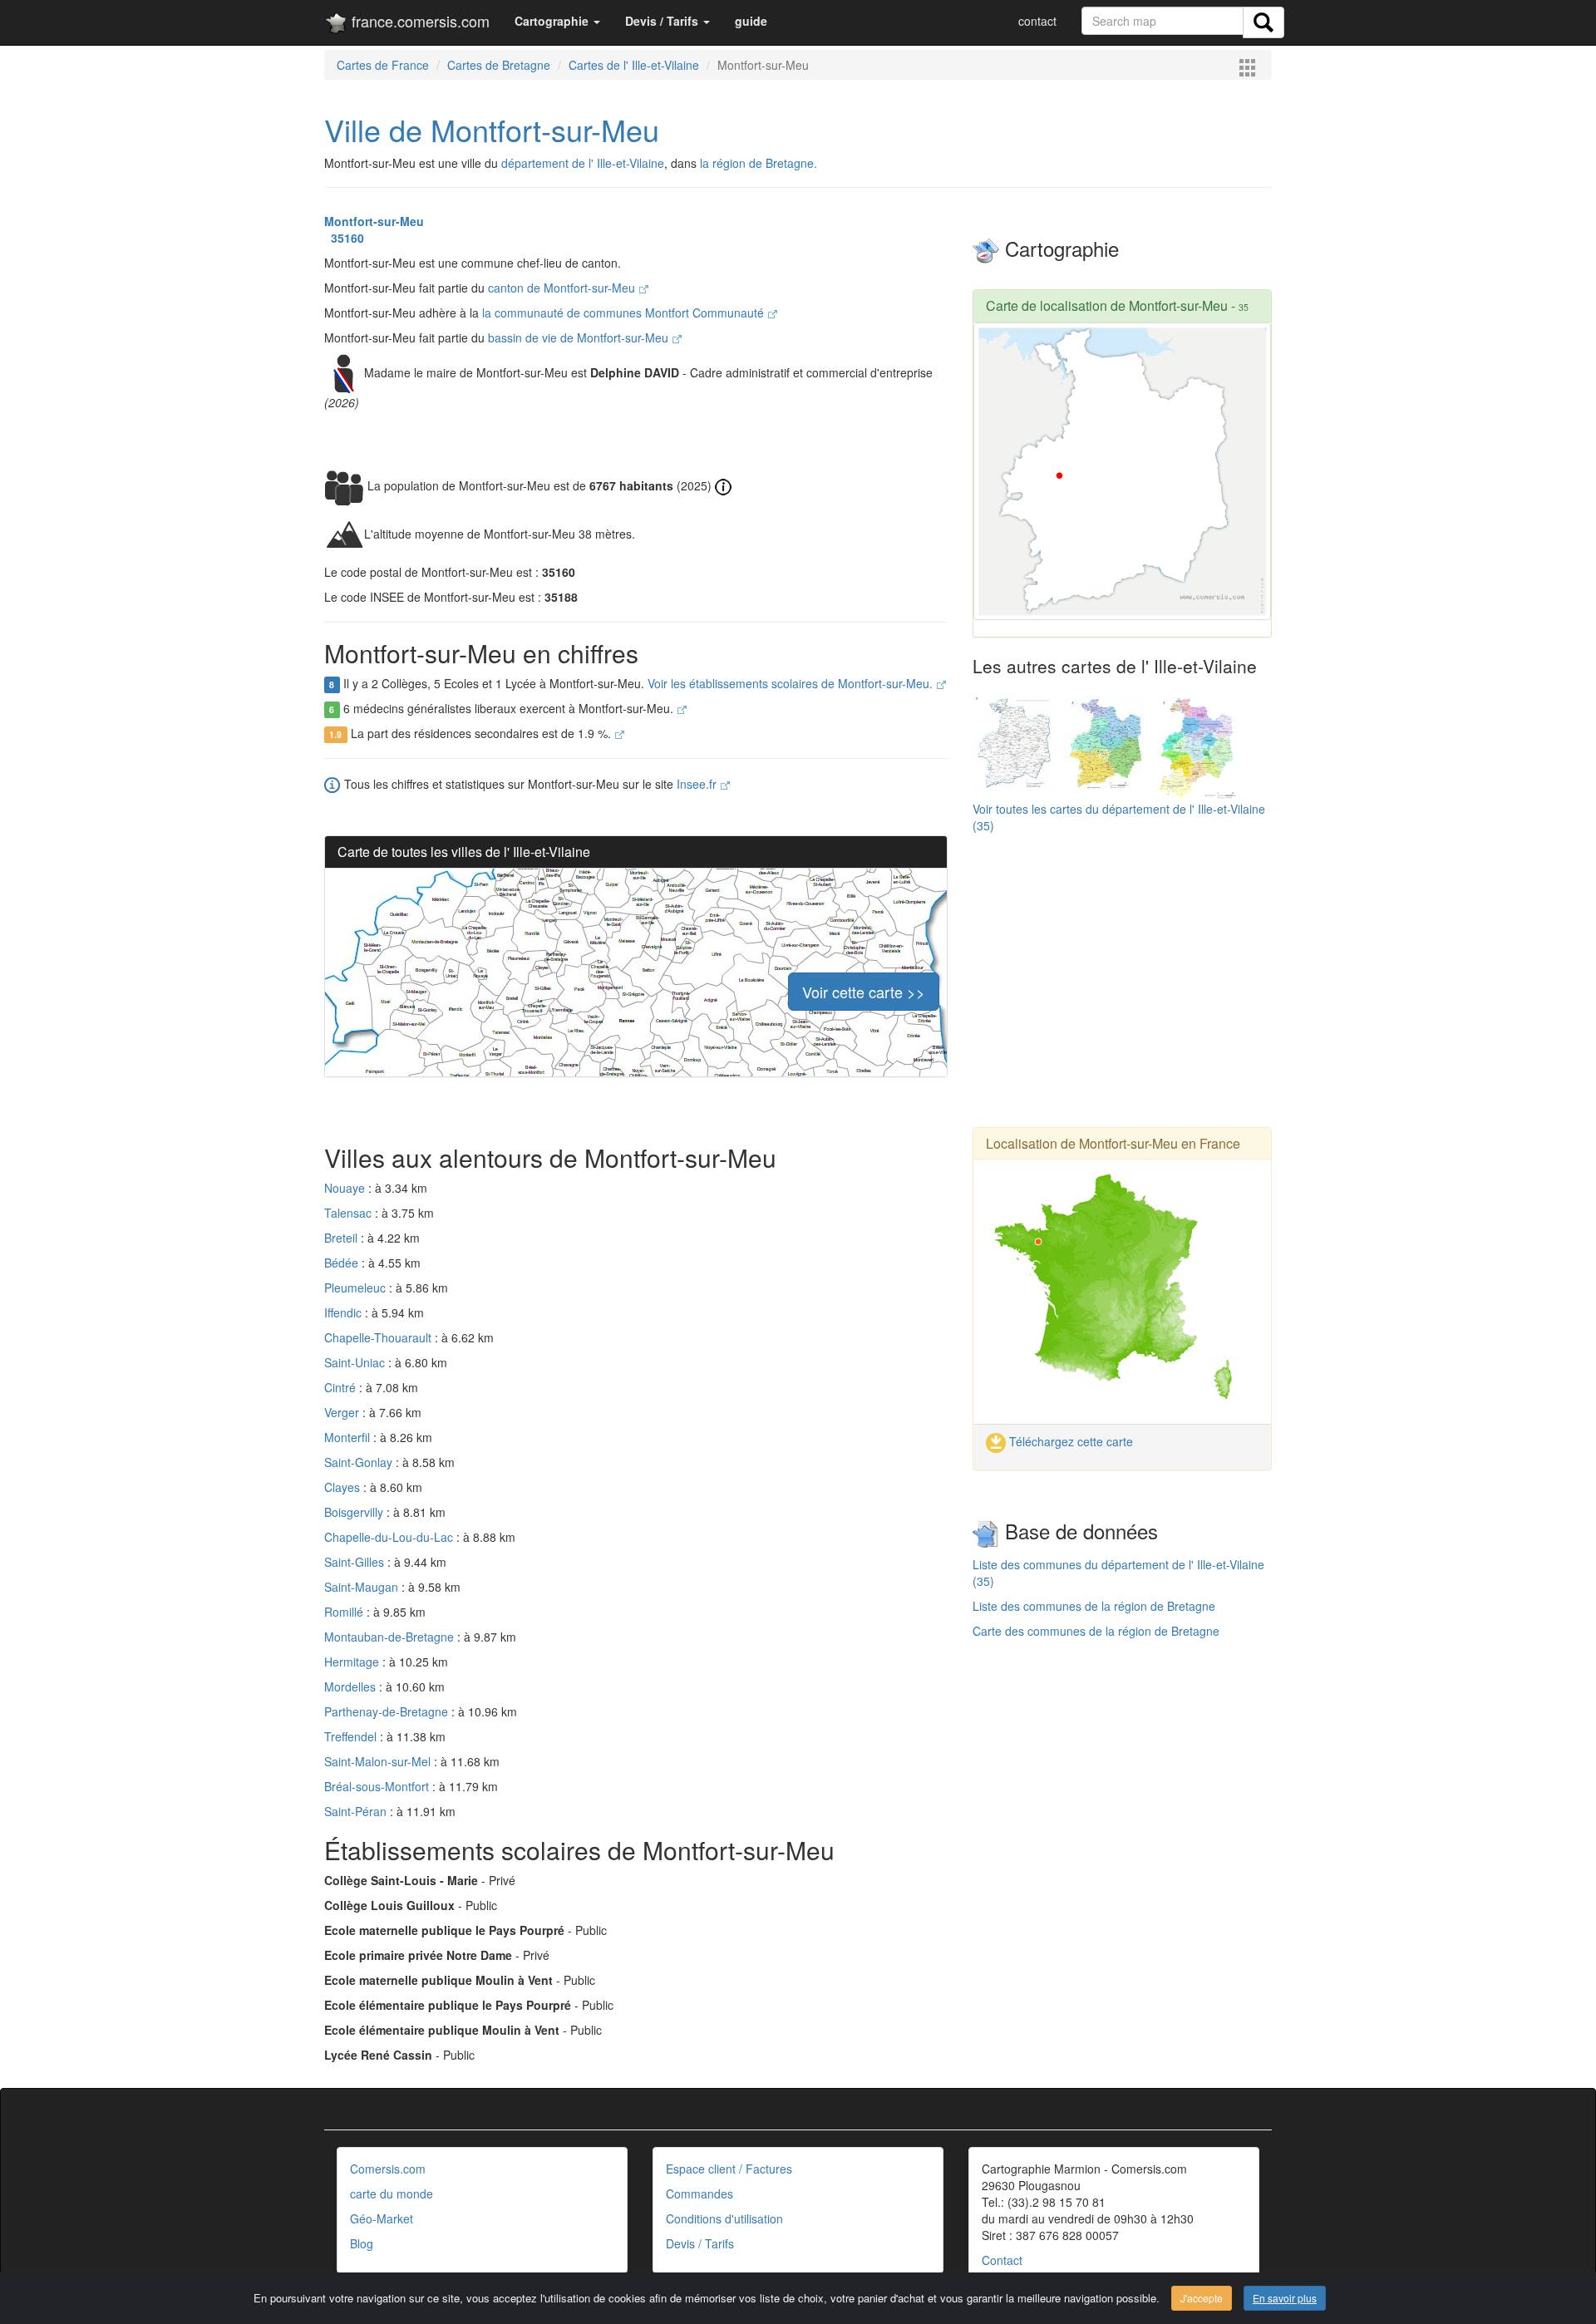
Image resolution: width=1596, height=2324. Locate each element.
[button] (557, 21)
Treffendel (352, 1736)
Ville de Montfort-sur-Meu (492, 129)
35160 (344, 238)
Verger (343, 1412)
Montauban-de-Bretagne (391, 1637)
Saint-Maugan (363, 1587)
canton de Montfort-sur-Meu (563, 288)
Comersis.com (388, 2169)
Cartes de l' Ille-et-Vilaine (634, 65)
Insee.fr (698, 784)
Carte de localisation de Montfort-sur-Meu (1107, 305)
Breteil (342, 1238)
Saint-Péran (357, 1811)
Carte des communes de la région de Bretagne (1096, 1631)
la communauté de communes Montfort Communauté (625, 313)
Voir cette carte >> (864, 992)
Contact (1002, 2260)
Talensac (350, 1213)
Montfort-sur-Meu (374, 221)
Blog (362, 2243)
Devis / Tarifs (700, 2243)
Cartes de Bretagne (499, 65)
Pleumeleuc (357, 1288)
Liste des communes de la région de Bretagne (1094, 1606)
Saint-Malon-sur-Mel (379, 1761)
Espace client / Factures (729, 2169)
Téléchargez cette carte (1069, 1441)
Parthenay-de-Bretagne (388, 1711)
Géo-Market (382, 2218)
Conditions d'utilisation (724, 2218)
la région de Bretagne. (759, 163)
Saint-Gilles (356, 1562)
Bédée (343, 1263)
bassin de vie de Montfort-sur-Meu (580, 337)
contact (1037, 21)
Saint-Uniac (356, 1362)
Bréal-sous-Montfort (378, 1786)
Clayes (344, 1487)
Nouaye (346, 1188)
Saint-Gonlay (360, 1462)
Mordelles (352, 1686)
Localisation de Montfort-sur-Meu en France (1113, 1143)
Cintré (342, 1387)
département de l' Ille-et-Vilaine (583, 163)
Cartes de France (383, 65)
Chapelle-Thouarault (379, 1337)
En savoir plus (1285, 2298)
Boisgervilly (355, 1512)
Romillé (345, 1612)
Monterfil (349, 1437)
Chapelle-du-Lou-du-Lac (390, 1537)
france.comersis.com (419, 21)
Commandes (699, 2194)
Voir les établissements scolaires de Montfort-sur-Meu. (792, 683)
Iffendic (345, 1312)
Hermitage (353, 1662)
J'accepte (1202, 2298)
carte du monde (392, 2194)
